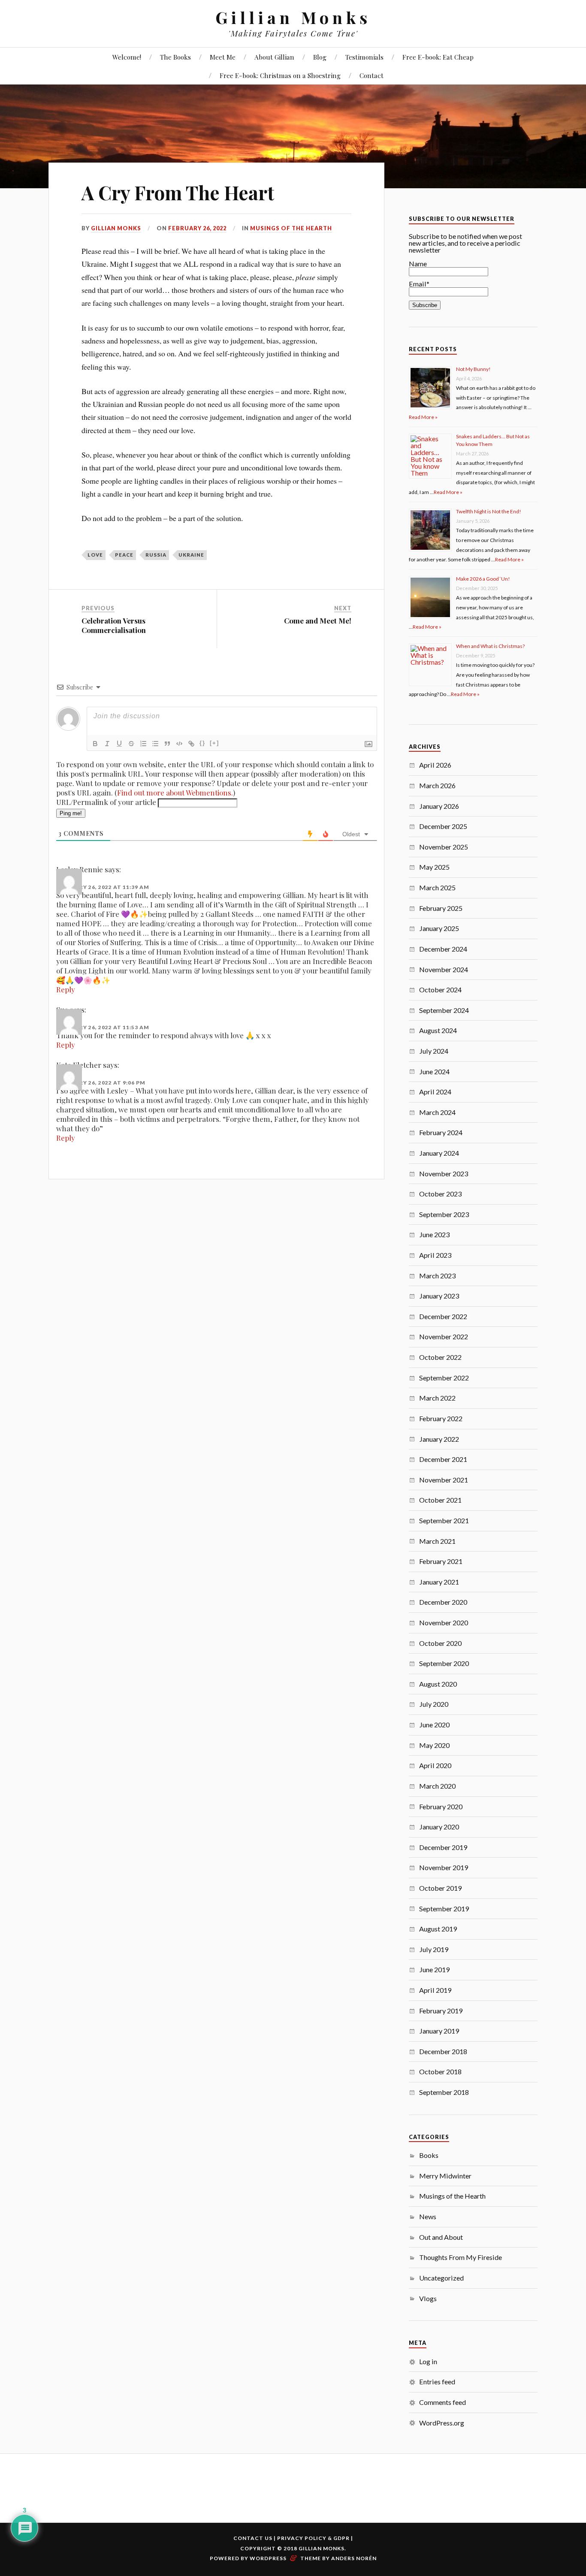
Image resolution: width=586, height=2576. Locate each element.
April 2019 (435, 1990)
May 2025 (434, 867)
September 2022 (444, 1378)
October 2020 (440, 1643)
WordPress (268, 2558)
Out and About (441, 2237)
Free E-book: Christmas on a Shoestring (280, 75)
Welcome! (127, 57)
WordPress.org (442, 2423)
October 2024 (440, 990)
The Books (175, 57)
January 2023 (439, 1296)
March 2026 (437, 785)
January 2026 (439, 806)
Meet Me (223, 57)
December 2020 (443, 1602)
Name (418, 264)
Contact (372, 75)
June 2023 (434, 1234)
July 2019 (434, 1949)
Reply (66, 989)
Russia (156, 555)
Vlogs (428, 2298)
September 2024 (444, 1010)
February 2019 (441, 2011)
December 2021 (443, 1459)
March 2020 (437, 1786)
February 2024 (441, 1132)
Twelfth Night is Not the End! (489, 511)
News (428, 2216)
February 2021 (441, 1561)
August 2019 (438, 1929)
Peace (124, 555)
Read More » (423, 417)
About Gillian (274, 57)
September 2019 (444, 1909)
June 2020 (434, 1725)
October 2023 (440, 1194)
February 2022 (441, 1418)
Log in (428, 2361)
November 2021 (444, 1480)
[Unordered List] (155, 744)
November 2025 (444, 847)
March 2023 (437, 1276)
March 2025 (437, 887)
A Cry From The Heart (178, 192)
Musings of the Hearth (291, 228)
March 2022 (437, 1398)
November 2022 (444, 1336)
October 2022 (440, 1357)
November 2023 (444, 1174)
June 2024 (434, 1071)
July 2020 (434, 1704)
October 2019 (440, 1888)
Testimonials (364, 57)
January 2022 (439, 1439)
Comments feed (443, 2402)
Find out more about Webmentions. (175, 792)
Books (429, 2155)
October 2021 (440, 1500)
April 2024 (435, 1092)
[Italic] (107, 744)
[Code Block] (179, 744)
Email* (419, 284)
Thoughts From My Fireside (461, 2257)
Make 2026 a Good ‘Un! (483, 579)
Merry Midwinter (445, 2176)
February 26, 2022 (197, 228)
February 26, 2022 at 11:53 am (103, 1027)
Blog (320, 57)
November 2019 (444, 1867)
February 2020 (441, 1806)
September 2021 (444, 1520)
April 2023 (435, 1255)
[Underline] (119, 744)
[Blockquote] (167, 744)
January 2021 (439, 1582)
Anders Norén (354, 2558)
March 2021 (437, 1541)
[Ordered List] (143, 744)
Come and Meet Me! (318, 621)
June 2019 (434, 1969)
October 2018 (440, 2071)
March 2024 (437, 1112)
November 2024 (444, 969)
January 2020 (439, 1827)
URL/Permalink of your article (106, 802)
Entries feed (437, 2382)
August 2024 (438, 1030)
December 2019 (443, 1847)
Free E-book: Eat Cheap (438, 57)
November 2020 (444, 1622)
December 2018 (443, 2051)
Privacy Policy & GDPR (313, 2538)
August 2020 (438, 1684)
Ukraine (191, 555)
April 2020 (435, 1765)
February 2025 (441, 908)
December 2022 (443, 1316)
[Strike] (131, 744)
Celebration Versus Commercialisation (114, 625)
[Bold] (95, 744)
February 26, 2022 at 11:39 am (103, 887)
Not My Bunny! (473, 369)
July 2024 (434, 1051)
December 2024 (443, 949)
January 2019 (439, 2031)
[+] (214, 743)
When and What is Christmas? (490, 646)
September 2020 (444, 1663)
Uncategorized (441, 2278)
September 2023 (444, 1214)
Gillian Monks (293, 17)
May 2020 (434, 1745)
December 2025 (443, 826)
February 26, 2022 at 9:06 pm (101, 1083)
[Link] (191, 744)
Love (95, 555)
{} (202, 743)
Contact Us (253, 2538)
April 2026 (435, 765)
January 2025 (439, 928)
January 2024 (439, 1153)
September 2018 (444, 2092)
